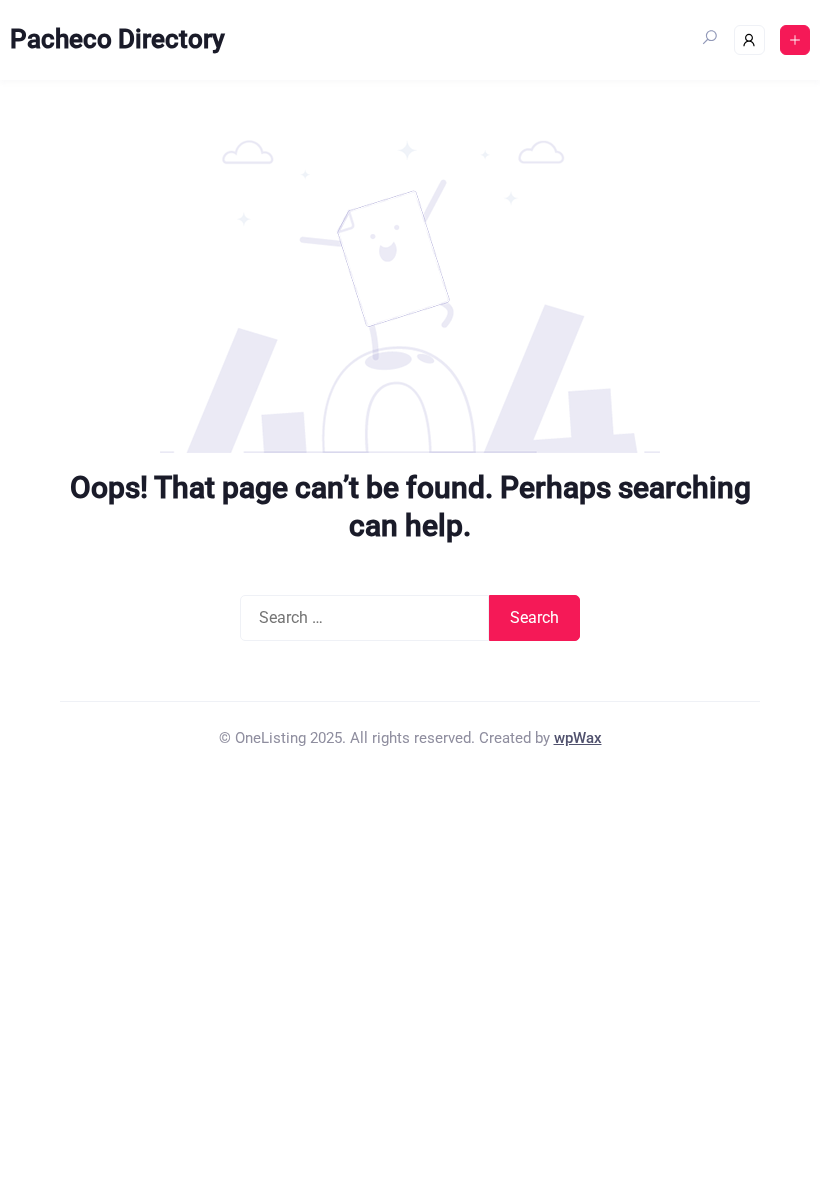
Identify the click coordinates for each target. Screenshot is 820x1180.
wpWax (578, 738)
